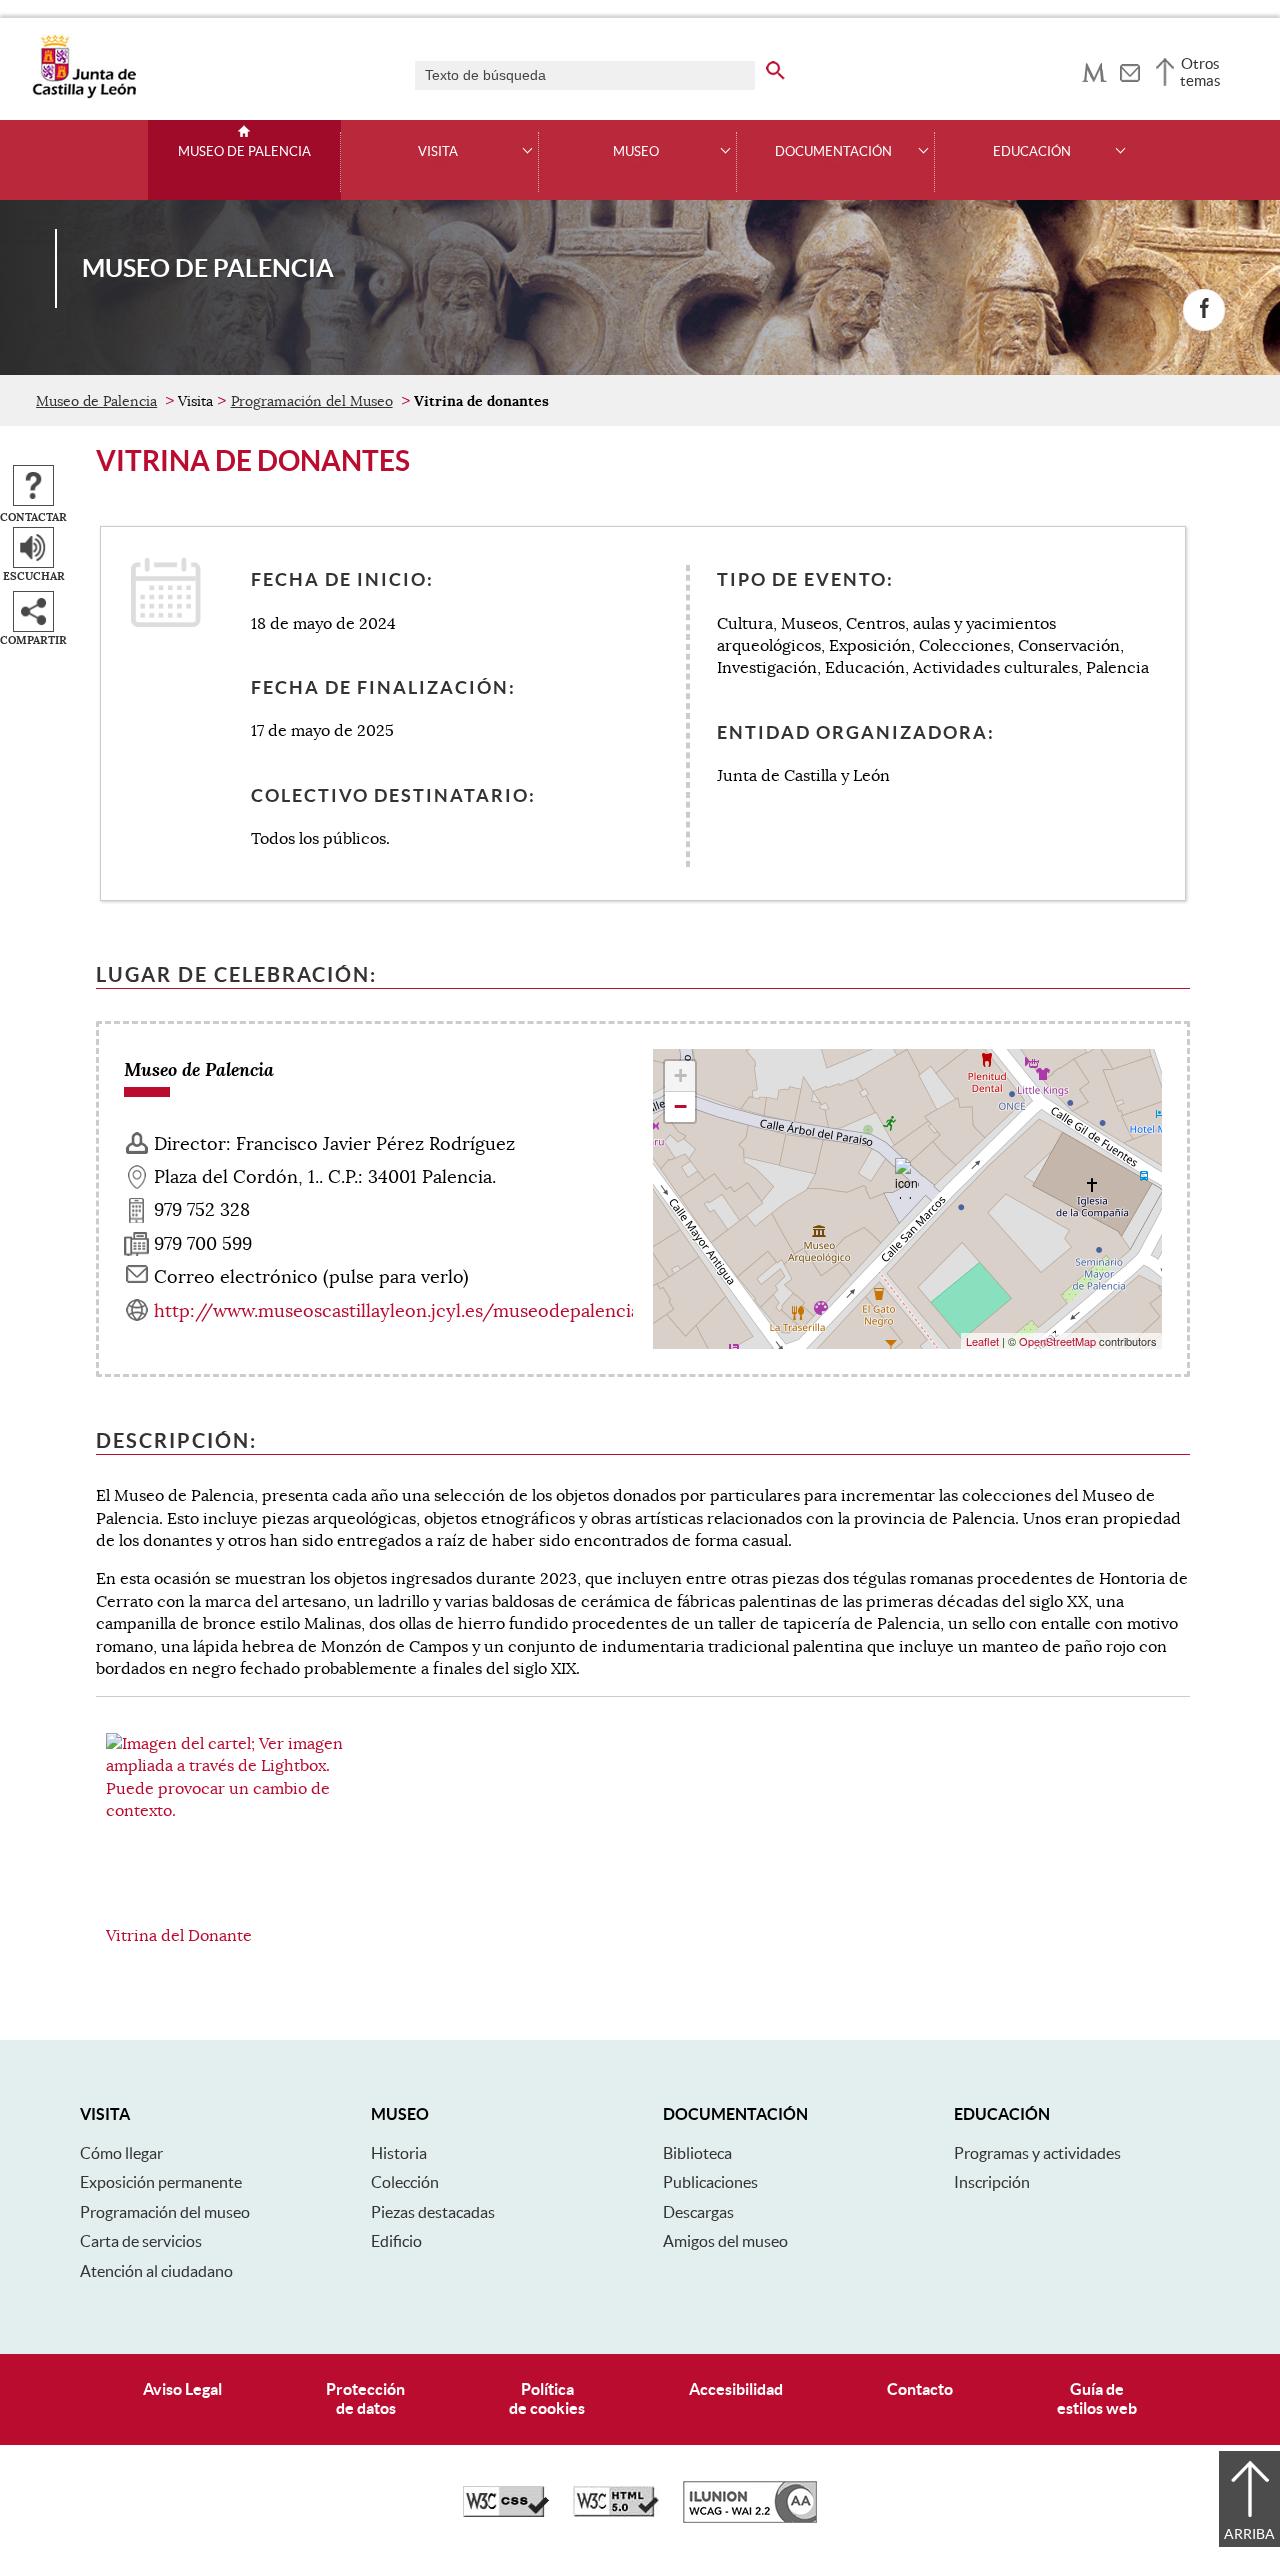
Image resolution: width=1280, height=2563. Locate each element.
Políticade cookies (547, 2398)
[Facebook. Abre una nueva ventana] (1204, 310)
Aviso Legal (182, 2389)
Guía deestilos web (1097, 2398)
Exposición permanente (161, 2182)
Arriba (1249, 2534)
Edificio (396, 2241)
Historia (399, 2153)
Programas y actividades (1037, 2153)
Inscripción (992, 2182)
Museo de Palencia (244, 152)
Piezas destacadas (433, 2212)
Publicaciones (710, 2182)
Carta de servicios (141, 2241)
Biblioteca (697, 2153)
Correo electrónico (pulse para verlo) (311, 1277)
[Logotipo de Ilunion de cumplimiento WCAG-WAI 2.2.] (750, 2518)
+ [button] (680, 1075)
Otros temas (1200, 72)
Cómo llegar (121, 2153)
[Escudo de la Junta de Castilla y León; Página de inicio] (84, 94)
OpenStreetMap (1057, 1341)
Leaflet (982, 1341)
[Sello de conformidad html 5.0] (616, 2512)
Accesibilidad (736, 2389)
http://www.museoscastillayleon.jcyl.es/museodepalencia (397, 1311)
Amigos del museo (725, 2241)
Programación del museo (165, 2212)
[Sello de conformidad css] (506, 2512)
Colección (405, 2182)
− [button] (680, 1106)
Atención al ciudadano (156, 2271)
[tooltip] (1094, 70)
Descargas (698, 2212)
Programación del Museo (312, 401)
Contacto (920, 2389)
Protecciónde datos (365, 2398)
